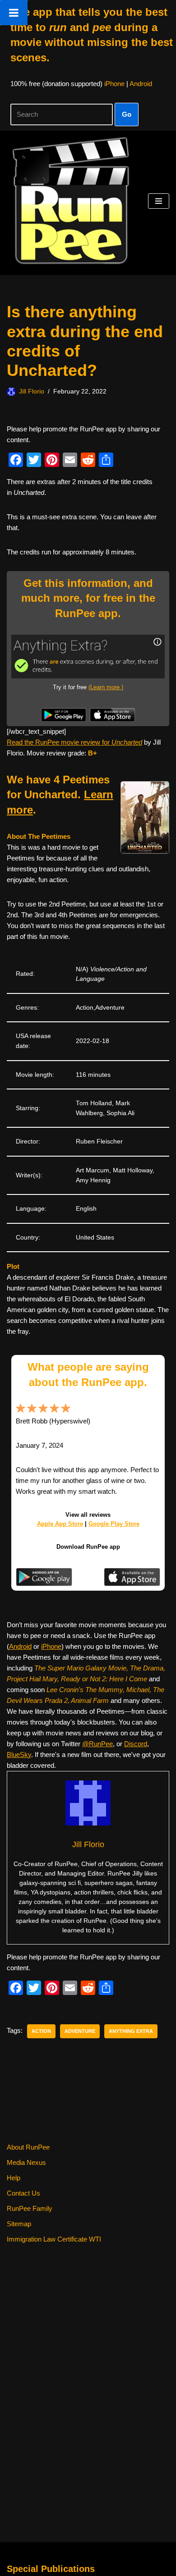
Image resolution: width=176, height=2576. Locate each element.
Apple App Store (60, 1524)
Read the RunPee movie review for (74, 742)
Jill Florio (32, 391)
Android (141, 84)
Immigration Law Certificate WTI (54, 2239)
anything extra (131, 2031)
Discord (136, 1744)
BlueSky (19, 1755)
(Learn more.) (106, 687)
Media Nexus (26, 2162)
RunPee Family (30, 2208)
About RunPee (28, 2147)
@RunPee (97, 1744)
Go (127, 114)
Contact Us (23, 2193)
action (41, 2031)
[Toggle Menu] (14, 13)
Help (14, 2178)
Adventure (80, 2031)
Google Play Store (114, 1524)
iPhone (114, 84)
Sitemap (19, 2224)
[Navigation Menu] (159, 201)
